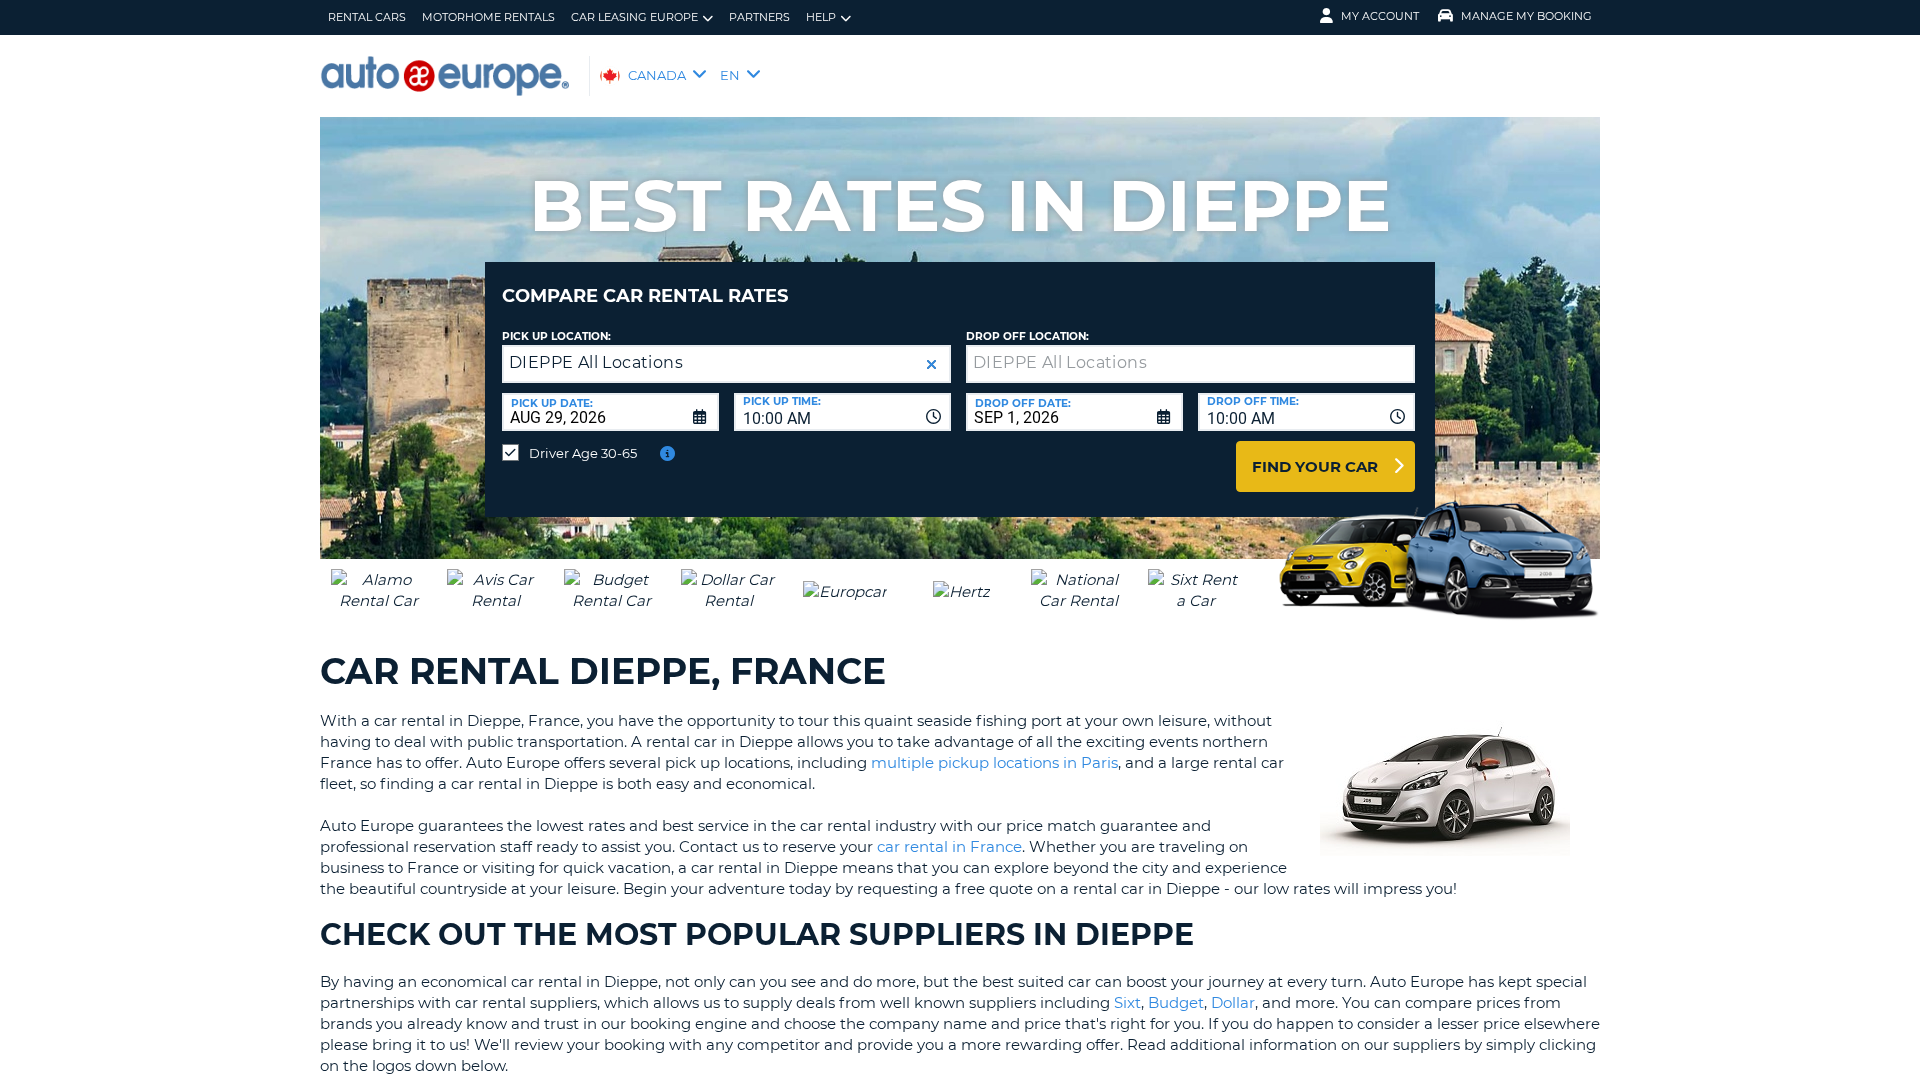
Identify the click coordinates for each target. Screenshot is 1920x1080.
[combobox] (842, 412)
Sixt (1127, 1002)
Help (821, 17)
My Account (1380, 16)
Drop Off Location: (1027, 336)
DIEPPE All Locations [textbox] (596, 362)
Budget (1176, 1002)
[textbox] (1190, 364)
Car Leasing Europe (634, 17)
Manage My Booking (1526, 16)
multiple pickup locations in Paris (994, 762)
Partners (759, 17)
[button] (931, 364)
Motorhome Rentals (488, 17)
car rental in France (949, 846)
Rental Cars (367, 17)
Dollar (1233, 1002)
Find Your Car (1315, 466)
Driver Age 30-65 (583, 453)
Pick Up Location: (556, 336)
